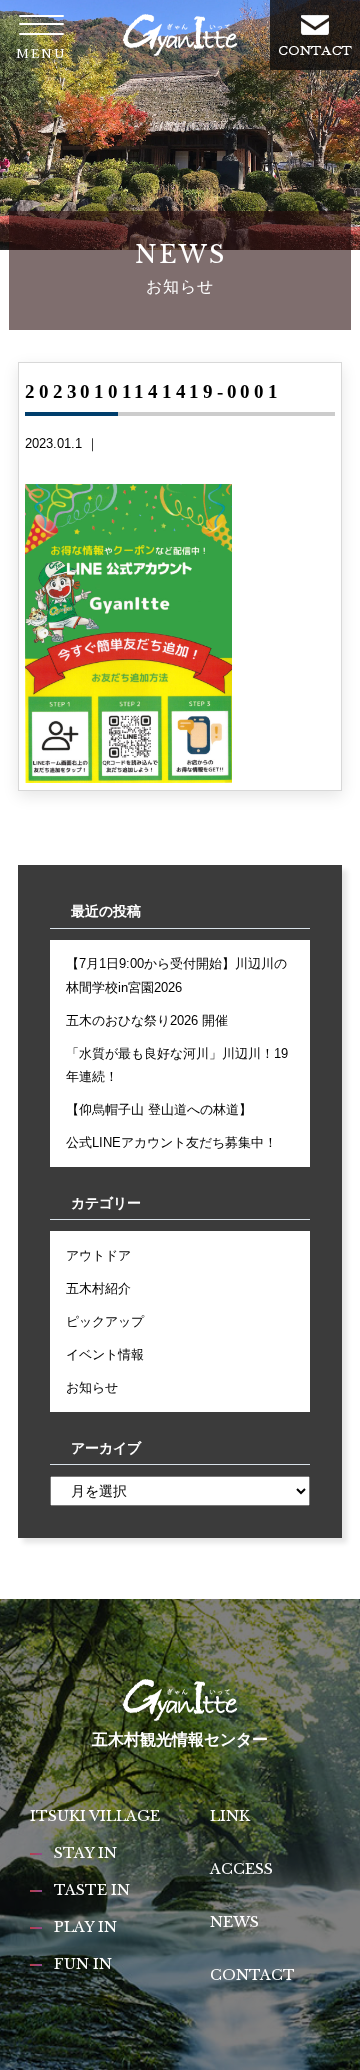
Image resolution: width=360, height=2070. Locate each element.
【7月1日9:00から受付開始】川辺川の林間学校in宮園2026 (176, 975)
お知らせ (92, 1387)
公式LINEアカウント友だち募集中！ (171, 1142)
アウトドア (98, 1255)
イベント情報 (105, 1354)
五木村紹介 (98, 1288)
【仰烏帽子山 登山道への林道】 (159, 1109)
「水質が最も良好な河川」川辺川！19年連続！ (177, 1065)
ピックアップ (105, 1321)
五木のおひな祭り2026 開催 (147, 1020)
